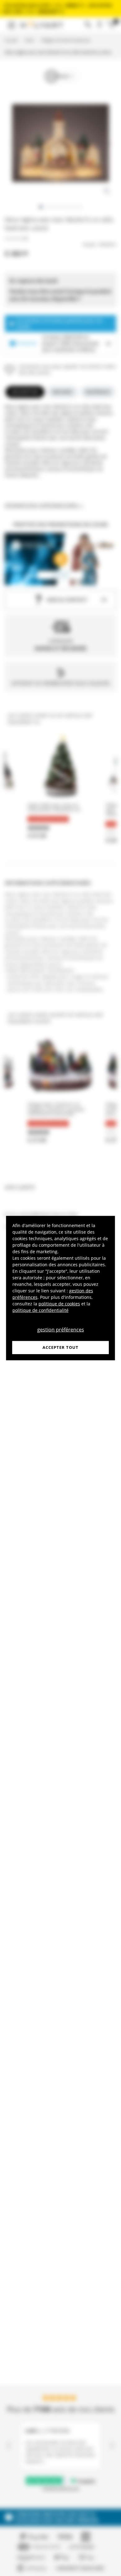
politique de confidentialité (40, 1310)
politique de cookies (59, 1304)
